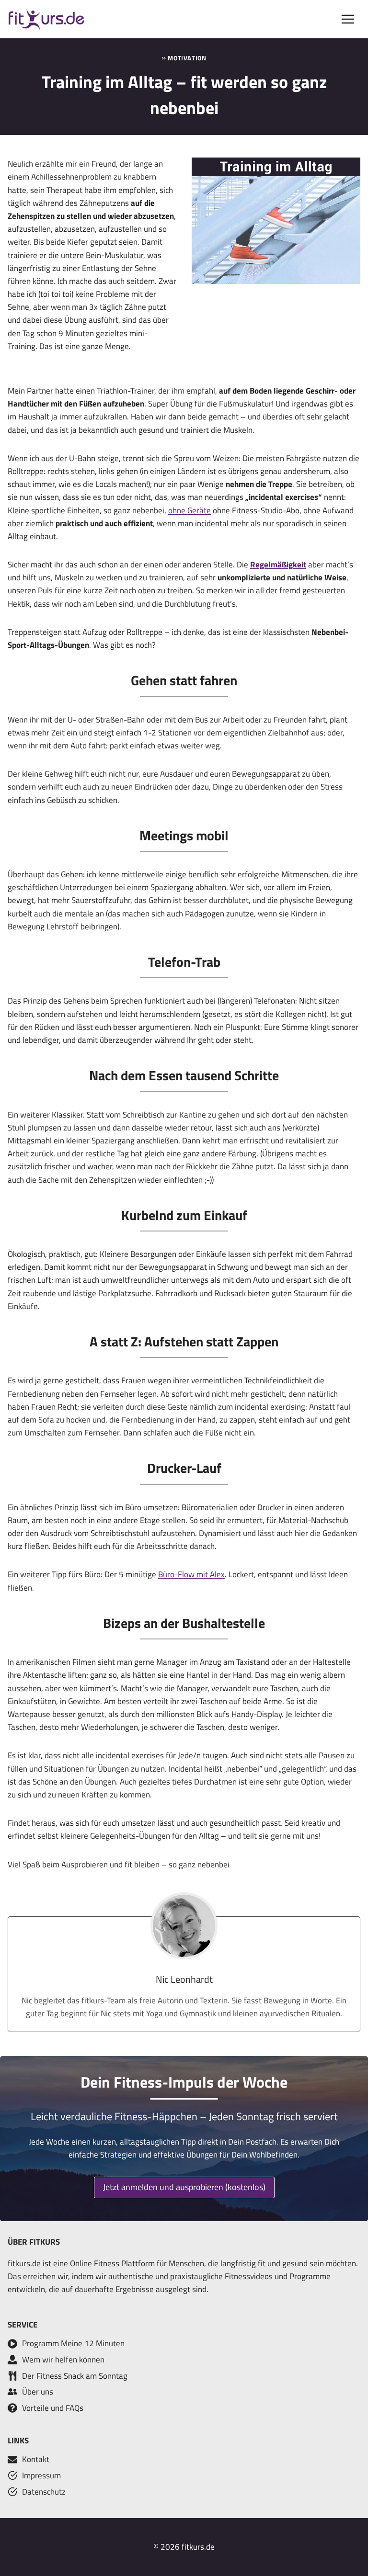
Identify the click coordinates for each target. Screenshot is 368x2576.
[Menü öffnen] (348, 19)
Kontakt (36, 2459)
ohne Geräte (190, 510)
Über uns (38, 2392)
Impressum (41, 2475)
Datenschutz (44, 2492)
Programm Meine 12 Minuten (73, 2343)
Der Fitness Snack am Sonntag (75, 2376)
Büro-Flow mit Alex (191, 1574)
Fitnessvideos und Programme (278, 2276)
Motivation (187, 58)
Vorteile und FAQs (53, 2408)
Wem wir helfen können (63, 2360)
